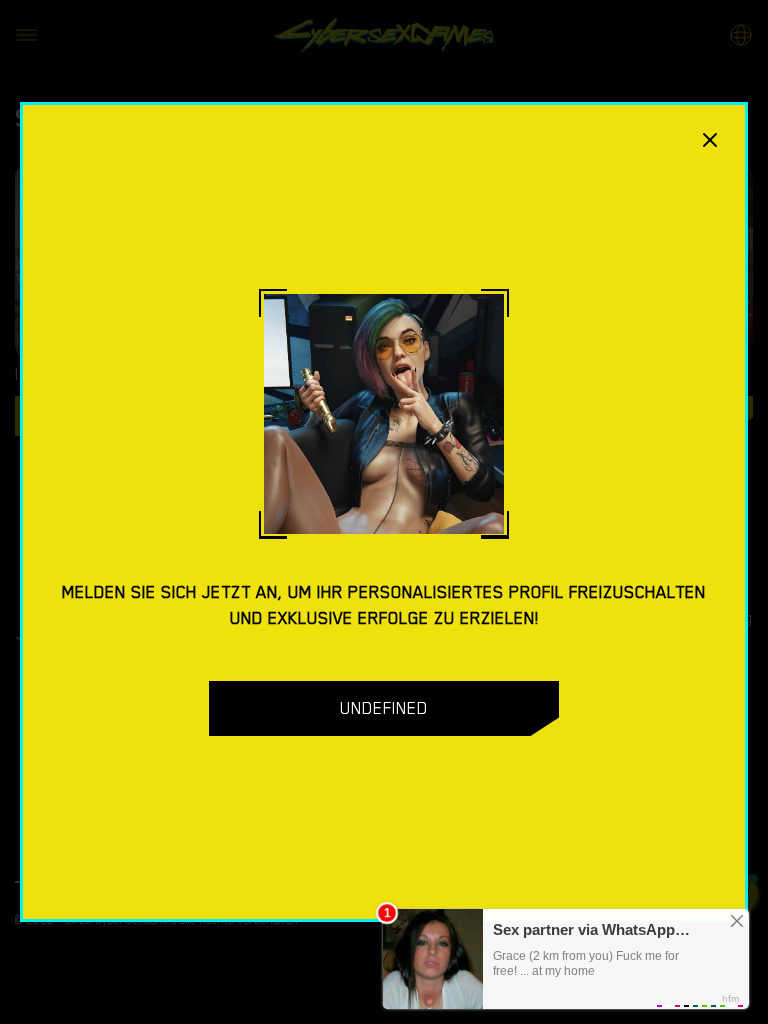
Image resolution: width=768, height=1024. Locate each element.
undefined (384, 708)
